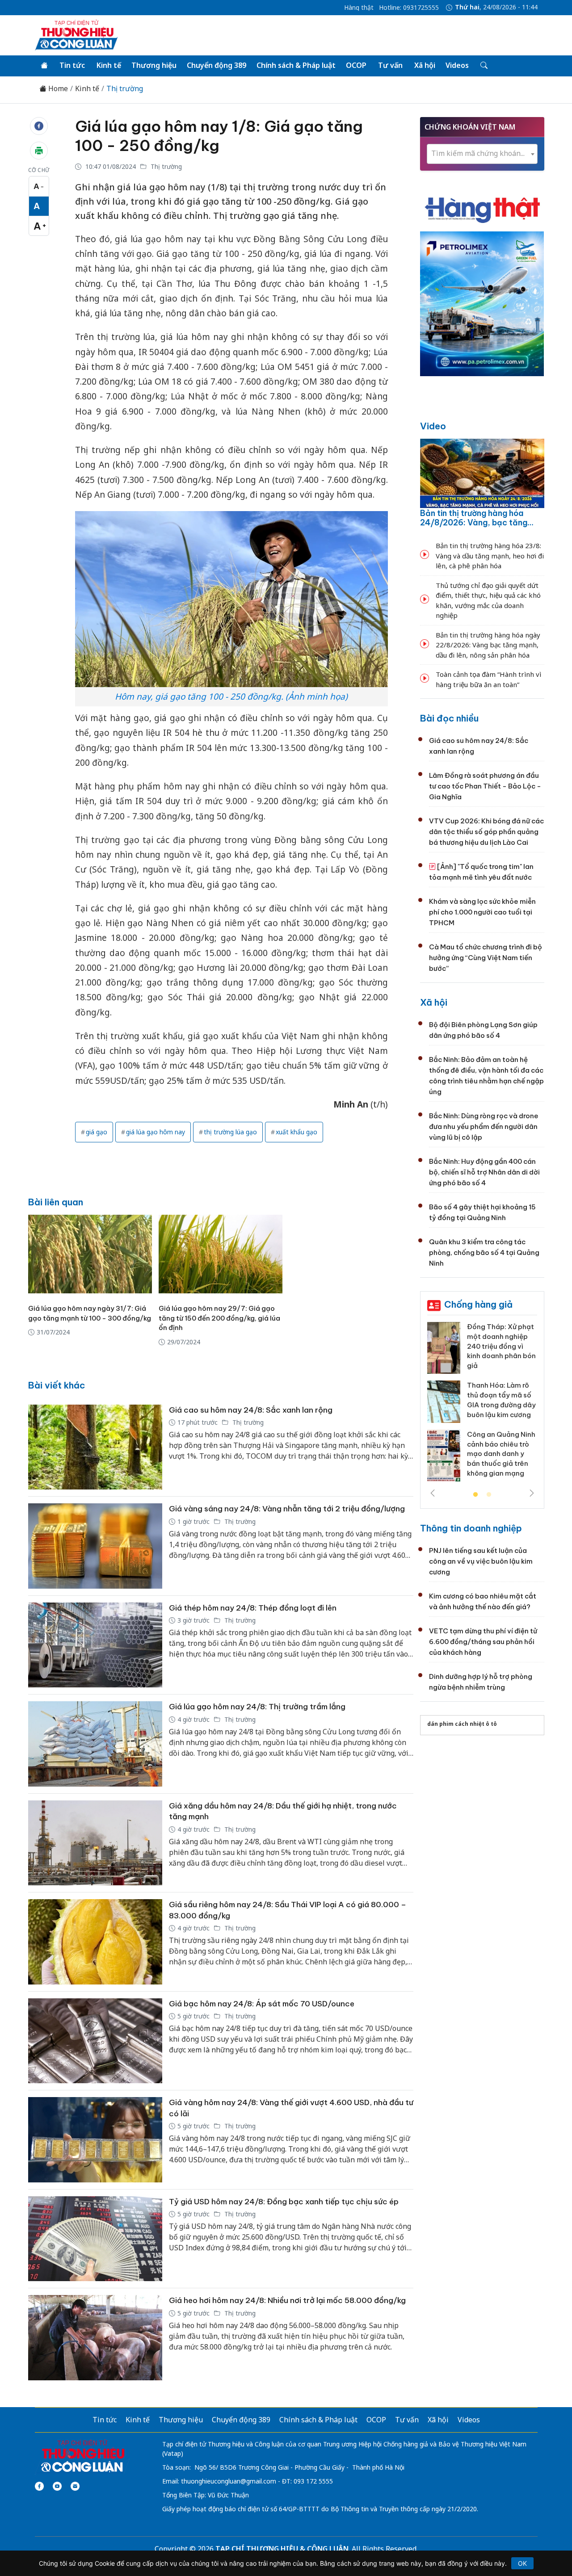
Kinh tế (109, 65)
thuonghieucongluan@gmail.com (229, 2481)
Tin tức (72, 65)
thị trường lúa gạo (230, 1132)
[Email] (75, 2486)
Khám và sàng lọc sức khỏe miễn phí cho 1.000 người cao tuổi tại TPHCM (482, 912)
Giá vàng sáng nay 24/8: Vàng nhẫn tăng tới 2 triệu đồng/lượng (287, 1509)
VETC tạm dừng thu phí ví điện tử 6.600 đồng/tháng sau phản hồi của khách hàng (483, 1642)
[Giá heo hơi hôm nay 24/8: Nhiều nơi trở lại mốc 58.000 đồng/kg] (95, 2338)
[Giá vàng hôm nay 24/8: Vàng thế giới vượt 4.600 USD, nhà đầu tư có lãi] (95, 2140)
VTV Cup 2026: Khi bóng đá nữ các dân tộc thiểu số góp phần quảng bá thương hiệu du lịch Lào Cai (486, 832)
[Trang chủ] (44, 66)
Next (532, 1493)
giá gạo (97, 1132)
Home (57, 89)
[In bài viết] (39, 151)
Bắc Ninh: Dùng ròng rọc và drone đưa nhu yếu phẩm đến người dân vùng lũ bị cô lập (484, 1126)
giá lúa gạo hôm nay (156, 1132)
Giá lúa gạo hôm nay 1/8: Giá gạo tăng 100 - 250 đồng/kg (219, 136)
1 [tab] (475, 1495)
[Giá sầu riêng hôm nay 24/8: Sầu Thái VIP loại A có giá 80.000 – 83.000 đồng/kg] (95, 1942)
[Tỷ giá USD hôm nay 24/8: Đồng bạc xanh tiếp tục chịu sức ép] (95, 2239)
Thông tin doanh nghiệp (471, 1528)
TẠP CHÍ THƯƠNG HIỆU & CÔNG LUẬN (282, 2549)
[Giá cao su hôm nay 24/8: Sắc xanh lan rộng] (95, 1447)
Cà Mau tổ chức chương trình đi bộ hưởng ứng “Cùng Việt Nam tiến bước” (486, 958)
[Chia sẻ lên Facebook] (39, 126)
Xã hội (425, 65)
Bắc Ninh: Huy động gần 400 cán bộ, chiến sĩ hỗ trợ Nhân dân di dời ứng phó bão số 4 (484, 1172)
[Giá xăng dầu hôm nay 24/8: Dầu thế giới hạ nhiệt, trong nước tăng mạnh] (95, 1843)
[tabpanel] (482, 1405)
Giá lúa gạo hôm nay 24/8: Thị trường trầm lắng (257, 1707)
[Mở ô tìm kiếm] (483, 66)
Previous (433, 1493)
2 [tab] (489, 1495)
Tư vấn (390, 65)
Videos (457, 65)
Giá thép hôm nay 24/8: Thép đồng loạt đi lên (253, 1608)
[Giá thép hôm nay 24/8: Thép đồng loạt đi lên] (95, 1645)
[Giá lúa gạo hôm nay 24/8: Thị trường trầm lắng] (95, 1744)
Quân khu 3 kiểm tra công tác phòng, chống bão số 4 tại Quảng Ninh (484, 1252)
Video (433, 426)
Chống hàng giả (478, 1304)
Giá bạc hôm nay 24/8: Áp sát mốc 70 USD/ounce (262, 2004)
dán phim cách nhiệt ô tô (462, 1724)
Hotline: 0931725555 (409, 8)
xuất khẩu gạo (297, 1132)
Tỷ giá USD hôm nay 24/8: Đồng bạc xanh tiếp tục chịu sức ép (284, 2202)
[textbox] (482, 153)
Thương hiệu (154, 65)
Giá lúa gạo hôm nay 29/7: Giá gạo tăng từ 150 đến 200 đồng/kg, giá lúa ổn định (219, 1318)
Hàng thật (359, 8)
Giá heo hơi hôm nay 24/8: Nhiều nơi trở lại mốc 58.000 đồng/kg (287, 2300)
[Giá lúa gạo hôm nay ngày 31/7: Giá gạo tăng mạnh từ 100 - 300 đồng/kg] (90, 1254)
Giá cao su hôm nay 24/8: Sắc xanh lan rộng (251, 1410)
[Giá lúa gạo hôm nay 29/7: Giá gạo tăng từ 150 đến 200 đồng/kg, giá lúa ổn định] (221, 1254)
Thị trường (125, 89)
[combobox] (482, 154)
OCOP (356, 65)
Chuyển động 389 (217, 65)
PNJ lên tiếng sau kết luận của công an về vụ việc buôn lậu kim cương (481, 1561)
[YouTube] (57, 2486)
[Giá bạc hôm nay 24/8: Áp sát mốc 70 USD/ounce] (95, 2041)
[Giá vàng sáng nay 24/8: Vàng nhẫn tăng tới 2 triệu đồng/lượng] (95, 1546)
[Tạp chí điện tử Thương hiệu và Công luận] (82, 2456)
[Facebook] (39, 2486)
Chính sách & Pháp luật (296, 65)
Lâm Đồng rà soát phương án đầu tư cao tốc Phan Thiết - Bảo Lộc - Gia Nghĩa (485, 786)
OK (522, 2563)
